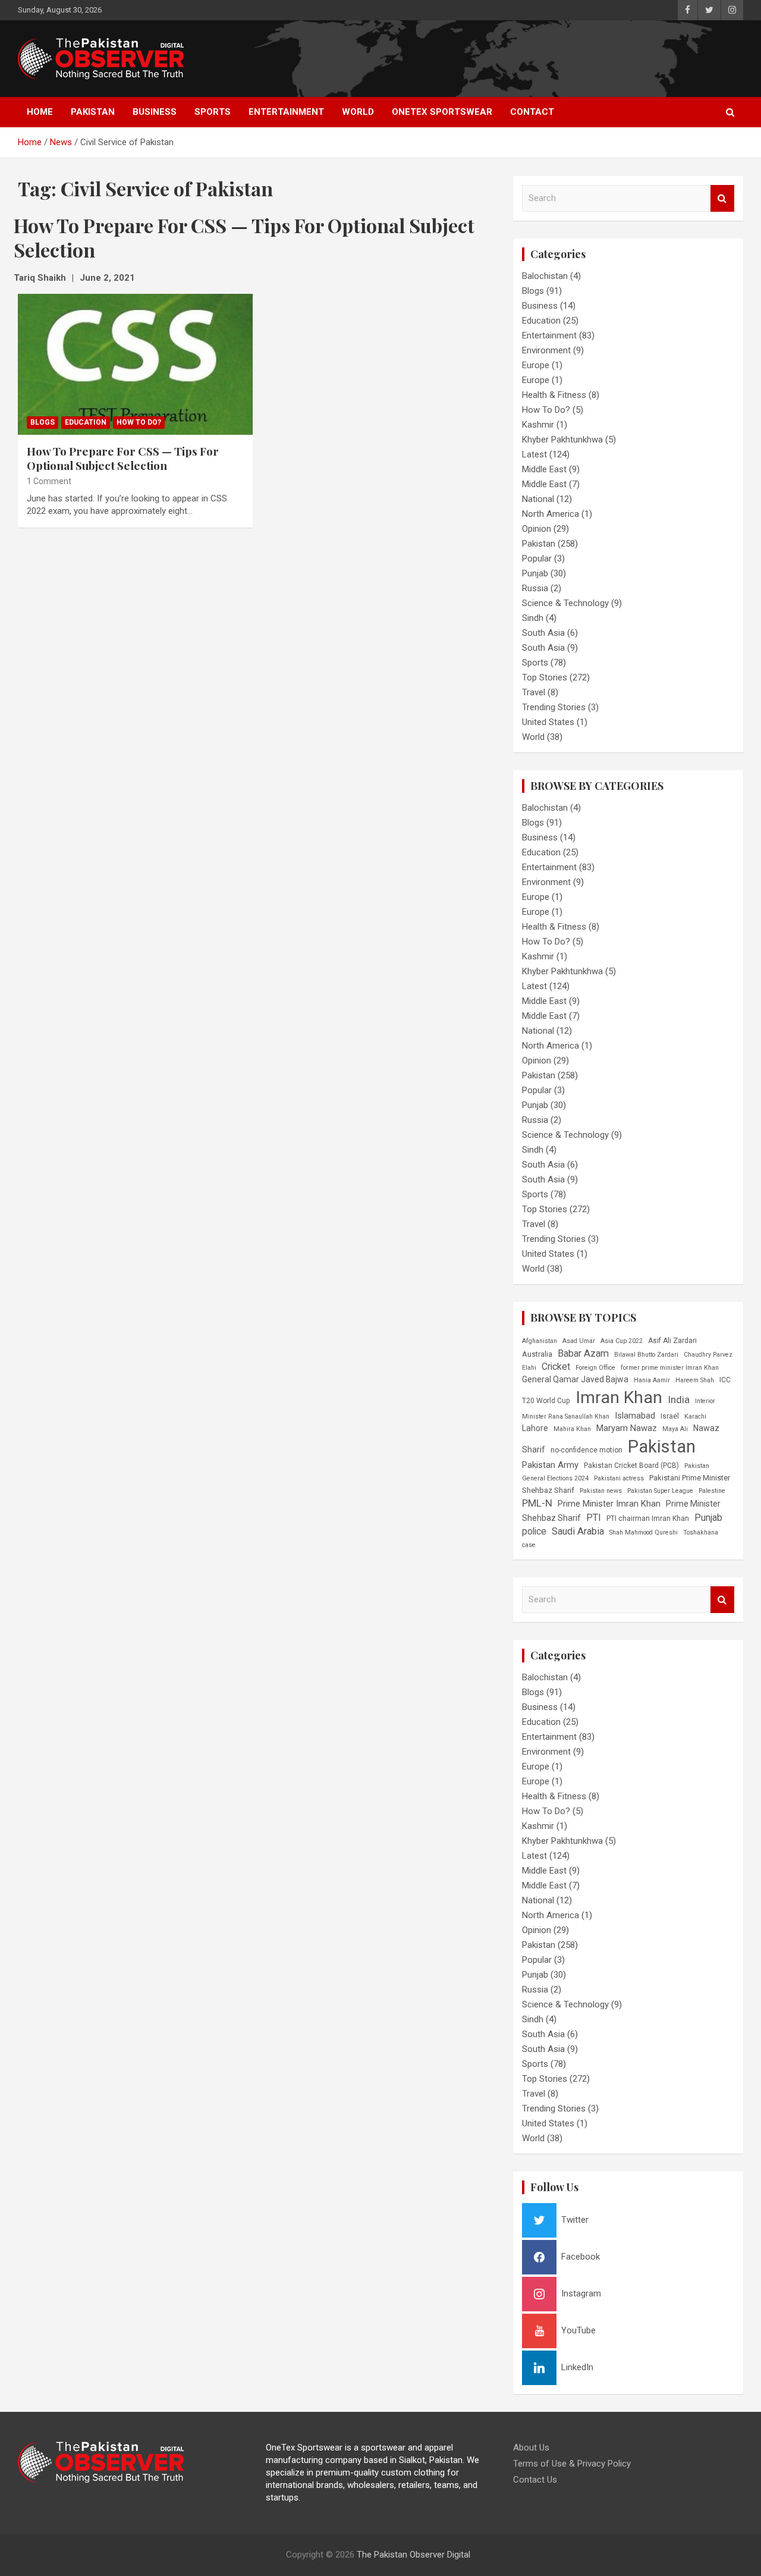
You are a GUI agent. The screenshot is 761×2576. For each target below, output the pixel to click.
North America (551, 514)
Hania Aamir (652, 1380)
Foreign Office (595, 1368)
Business (155, 112)
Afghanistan (540, 1341)
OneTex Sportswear (442, 112)
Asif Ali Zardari (672, 1341)
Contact (532, 112)
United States (548, 722)
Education (86, 422)
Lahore (535, 1428)
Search (722, 198)
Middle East (544, 469)
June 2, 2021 (107, 278)
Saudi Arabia (578, 1531)
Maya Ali (675, 1429)
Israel (670, 1416)
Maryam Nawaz (627, 1428)
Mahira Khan (572, 1429)
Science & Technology (565, 603)
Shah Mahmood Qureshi (644, 1532)
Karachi (695, 1416)
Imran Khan (619, 1397)
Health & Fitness (554, 395)
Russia (535, 588)
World (358, 112)
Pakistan (93, 112)
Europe (536, 365)
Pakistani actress (619, 1478)
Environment (546, 350)
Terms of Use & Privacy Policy (572, 2464)
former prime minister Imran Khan (670, 1368)
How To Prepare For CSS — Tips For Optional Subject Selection (123, 458)
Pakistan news (601, 1491)
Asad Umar (579, 1341)
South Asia (543, 633)
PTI (594, 1518)
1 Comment (49, 481)
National (538, 499)
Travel (534, 692)
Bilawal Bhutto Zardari (646, 1355)
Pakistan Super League (660, 1491)
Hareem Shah (695, 1380)
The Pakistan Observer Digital (413, 2555)
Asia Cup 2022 (622, 1341)
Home (40, 112)
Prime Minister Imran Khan (609, 1504)
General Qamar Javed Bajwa (575, 1379)
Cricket (556, 1367)
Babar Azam (583, 1353)
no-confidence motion (587, 1450)
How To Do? (139, 422)
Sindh (533, 618)
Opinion (537, 529)
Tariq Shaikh (40, 278)
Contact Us (535, 2480)
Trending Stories (554, 707)
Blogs (43, 422)
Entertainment (286, 112)
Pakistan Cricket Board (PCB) (631, 1466)
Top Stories (545, 677)
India (679, 1400)
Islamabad (635, 1416)
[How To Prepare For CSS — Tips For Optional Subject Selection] (135, 364)
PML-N (537, 1503)
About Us (531, 2448)
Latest (534, 454)
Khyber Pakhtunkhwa (562, 440)
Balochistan (545, 276)
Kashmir (538, 425)
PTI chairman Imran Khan (648, 1518)
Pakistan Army (550, 1465)
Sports (213, 112)
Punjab (535, 573)
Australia (537, 1354)
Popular (537, 559)
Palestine (712, 1491)
